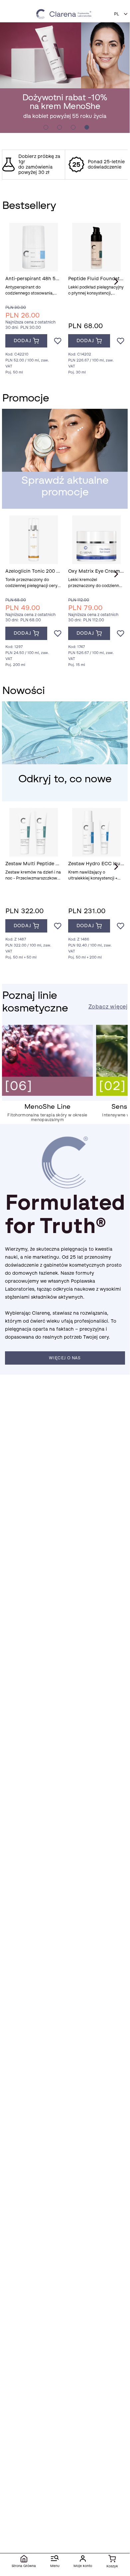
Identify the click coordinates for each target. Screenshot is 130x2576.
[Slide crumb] (46, 127)
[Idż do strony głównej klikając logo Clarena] (65, 14)
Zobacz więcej (108, 1007)
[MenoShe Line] (47, 1094)
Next (116, 282)
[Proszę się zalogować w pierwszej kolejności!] (58, 341)
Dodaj (22, 341)
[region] (65, 165)
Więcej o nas (65, 1358)
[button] (121, 14)
